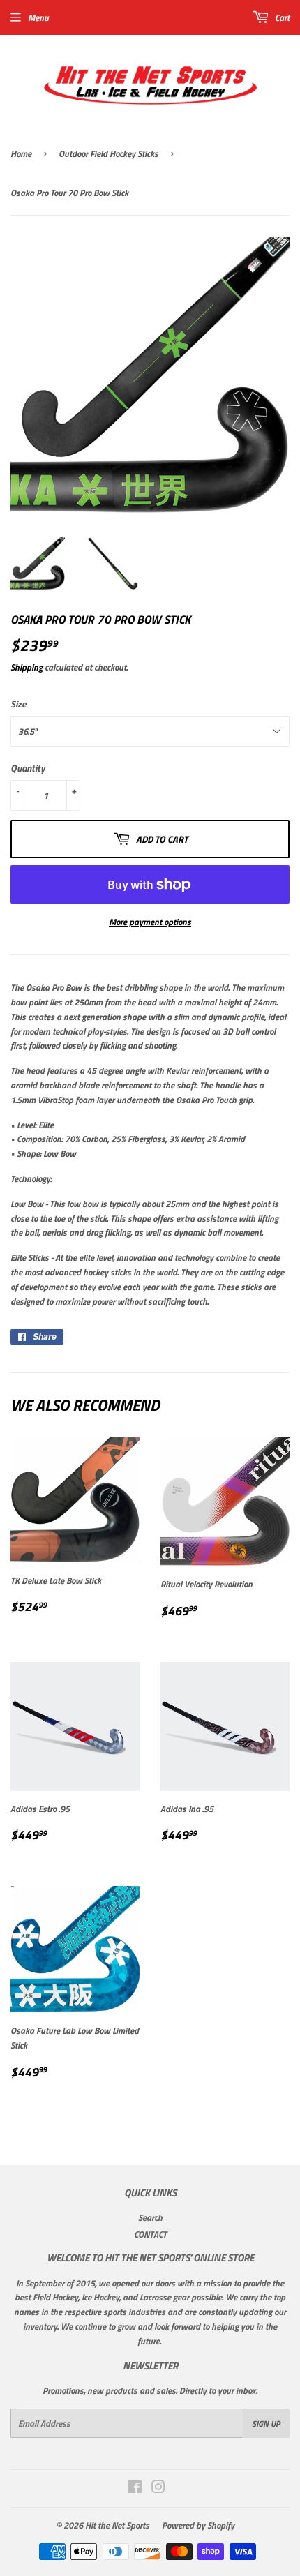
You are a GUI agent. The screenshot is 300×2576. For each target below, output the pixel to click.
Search (150, 2217)
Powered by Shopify (198, 2525)
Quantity (28, 768)
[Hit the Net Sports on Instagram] (158, 2489)
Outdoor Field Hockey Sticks (108, 153)
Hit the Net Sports (117, 2525)
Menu (38, 17)
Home (21, 153)
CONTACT (150, 2234)
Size (18, 704)
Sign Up (266, 2424)
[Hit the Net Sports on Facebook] (135, 2489)
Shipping (27, 667)
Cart (281, 17)
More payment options (150, 922)
